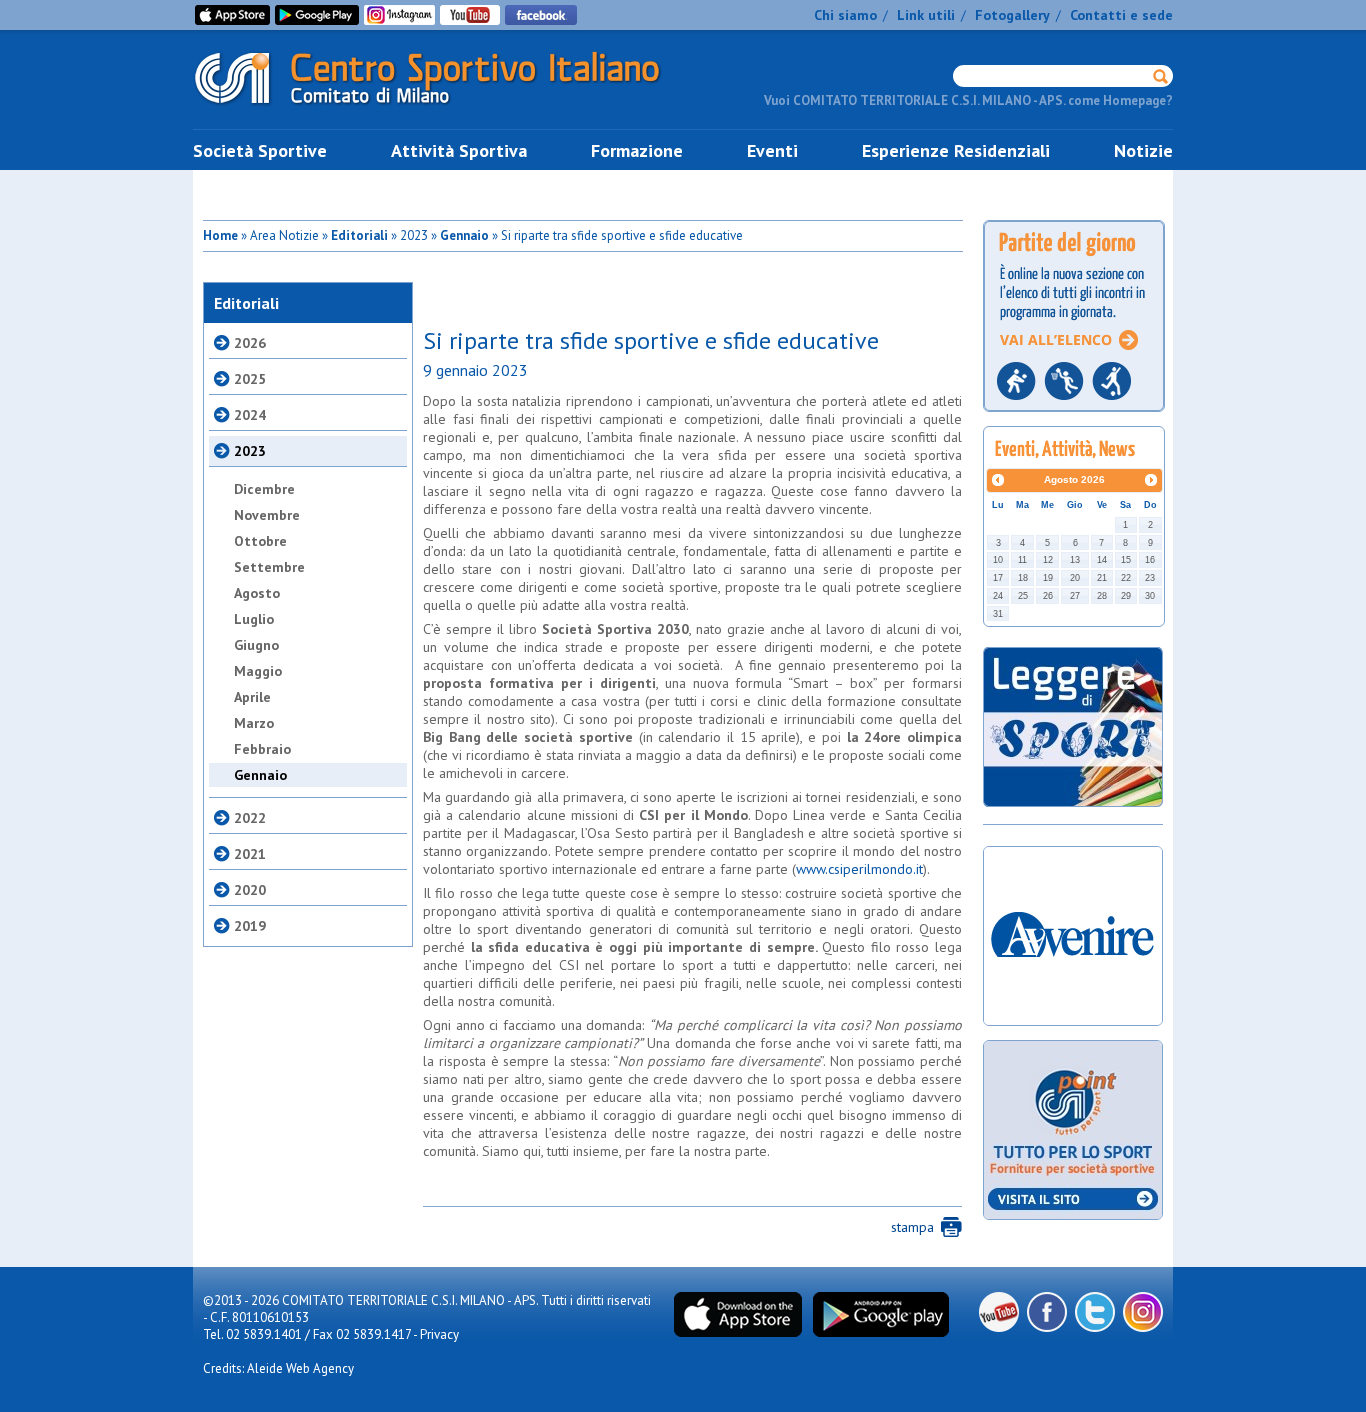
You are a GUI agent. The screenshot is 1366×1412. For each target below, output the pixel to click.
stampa (912, 1227)
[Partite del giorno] (1074, 417)
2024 (250, 415)
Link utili (926, 15)
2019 (250, 926)
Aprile (252, 697)
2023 (250, 451)
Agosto (257, 593)
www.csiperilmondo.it (859, 869)
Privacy (439, 1334)
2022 (250, 818)
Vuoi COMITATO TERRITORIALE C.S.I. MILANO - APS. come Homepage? (968, 100)
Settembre (269, 567)
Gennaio (464, 235)
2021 (250, 854)
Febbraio (262, 749)
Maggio (258, 671)
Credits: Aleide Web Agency (278, 1368)
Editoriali (359, 235)
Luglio (254, 619)
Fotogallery (1012, 15)
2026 (250, 343)
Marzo (254, 723)
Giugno (256, 645)
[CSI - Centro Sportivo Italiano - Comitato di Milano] (443, 108)
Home (220, 235)
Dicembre (264, 489)
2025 (250, 379)
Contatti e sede (1121, 15)
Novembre (267, 515)
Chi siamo (845, 15)
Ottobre (260, 541)
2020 (250, 890)
